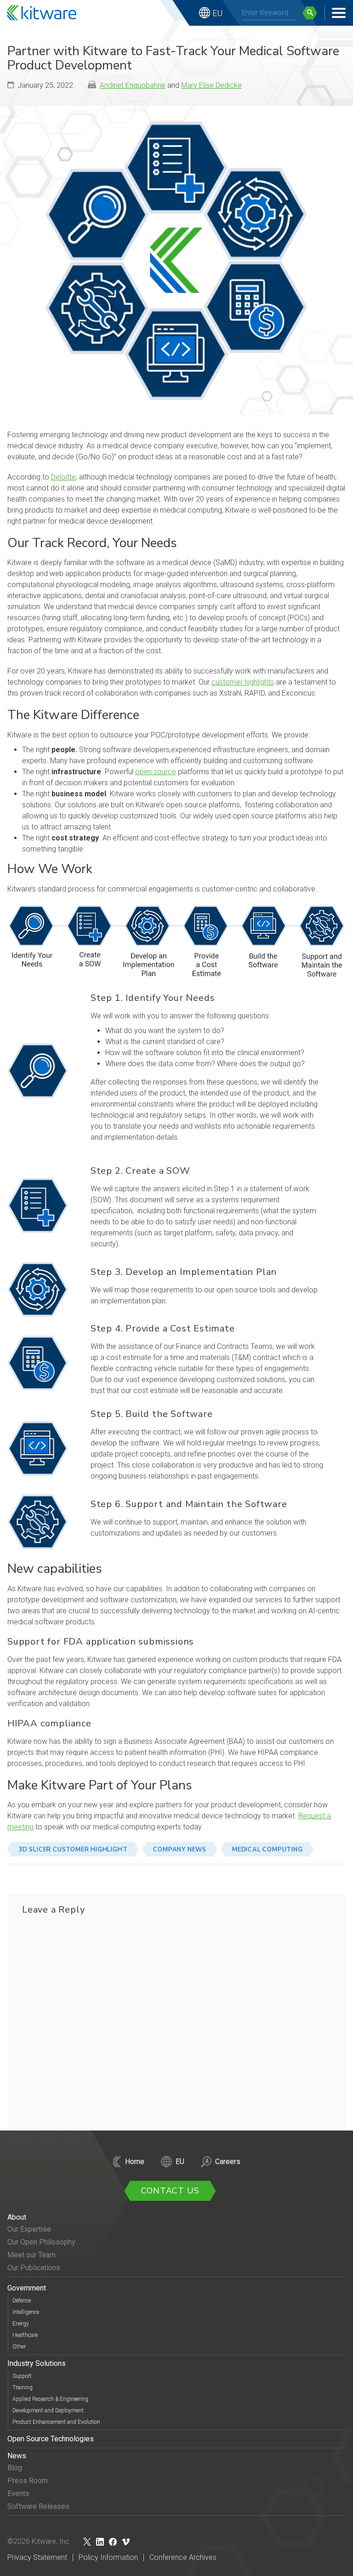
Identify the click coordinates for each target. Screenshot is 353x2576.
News (17, 2456)
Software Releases (38, 2506)
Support (22, 2376)
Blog (15, 2468)
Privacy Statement (37, 2557)
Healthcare (25, 2335)
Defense (22, 2301)
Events (18, 2493)
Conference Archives (183, 2557)
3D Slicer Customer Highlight (73, 1850)
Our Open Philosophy (41, 2242)
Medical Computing (268, 1850)
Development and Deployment (48, 2410)
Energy (21, 2324)
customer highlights (243, 682)
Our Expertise (29, 2229)
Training (23, 2388)
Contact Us (170, 2191)
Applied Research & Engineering (50, 2399)
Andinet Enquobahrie (133, 85)
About (17, 2217)
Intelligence (26, 2312)
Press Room (28, 2481)
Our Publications (34, 2268)
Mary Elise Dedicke (211, 85)
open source (156, 772)
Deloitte (63, 477)
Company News (180, 1850)
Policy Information (108, 2557)
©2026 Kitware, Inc (38, 2541)
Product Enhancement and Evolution (56, 2422)
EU (217, 13)
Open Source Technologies (51, 2439)
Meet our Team (31, 2255)
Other (19, 2347)
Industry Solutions (37, 2363)
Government (27, 2288)
